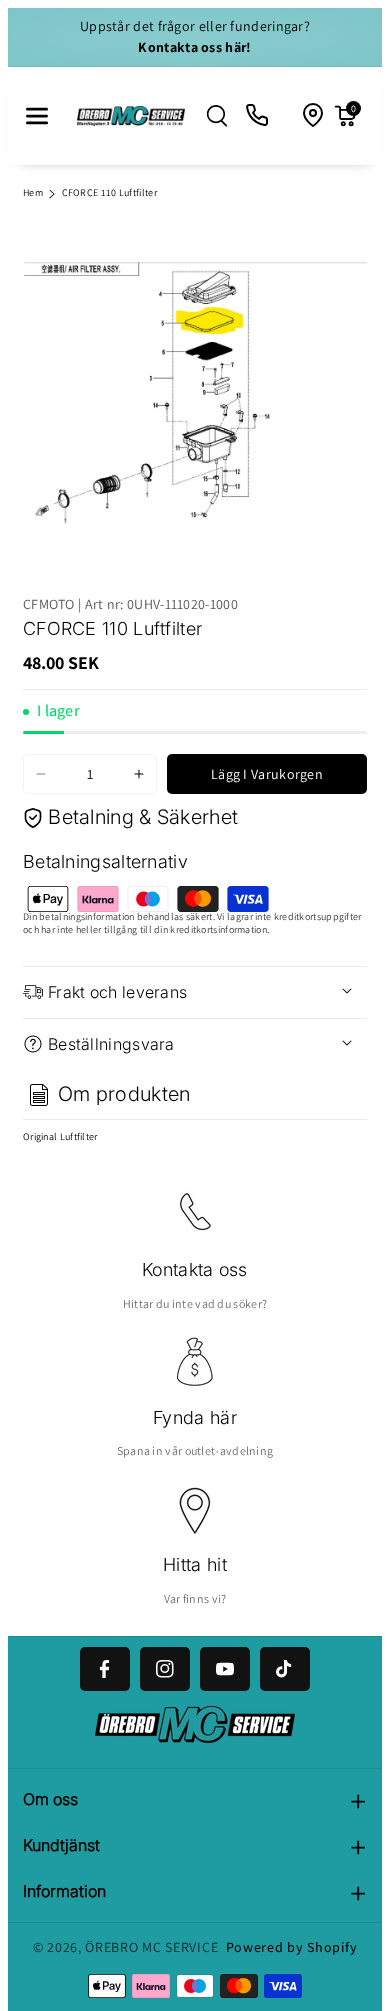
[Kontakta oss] (258, 116)
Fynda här (195, 1417)
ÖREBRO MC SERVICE (151, 1947)
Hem (33, 192)
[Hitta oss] (314, 116)
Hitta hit (195, 1564)
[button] (37, 116)
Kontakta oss (195, 1269)
